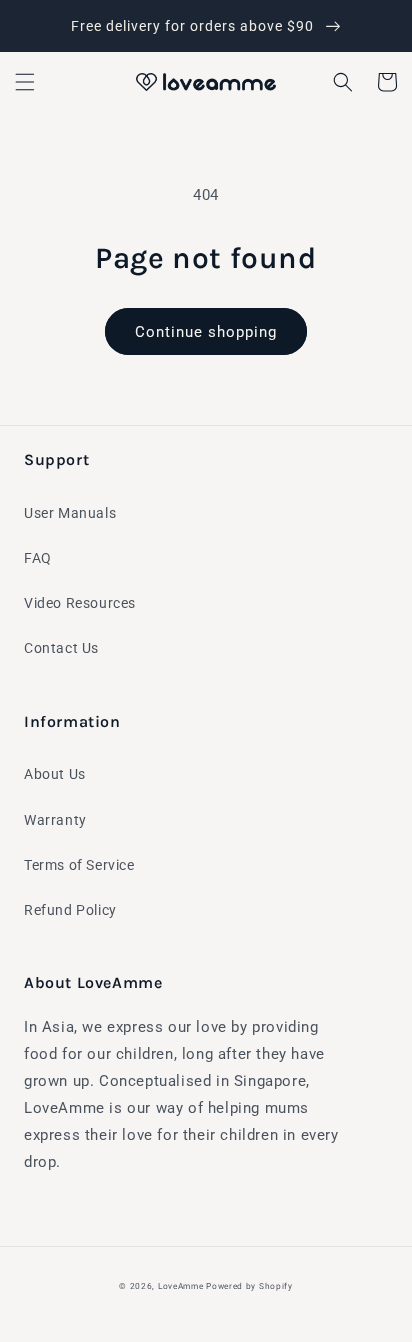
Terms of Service (79, 865)
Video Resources (80, 603)
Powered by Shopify (249, 1286)
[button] (25, 82)
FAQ (38, 558)
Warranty (55, 820)
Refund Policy (70, 910)
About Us (55, 774)
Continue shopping (206, 332)
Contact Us (61, 648)
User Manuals (70, 513)
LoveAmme (181, 1286)
